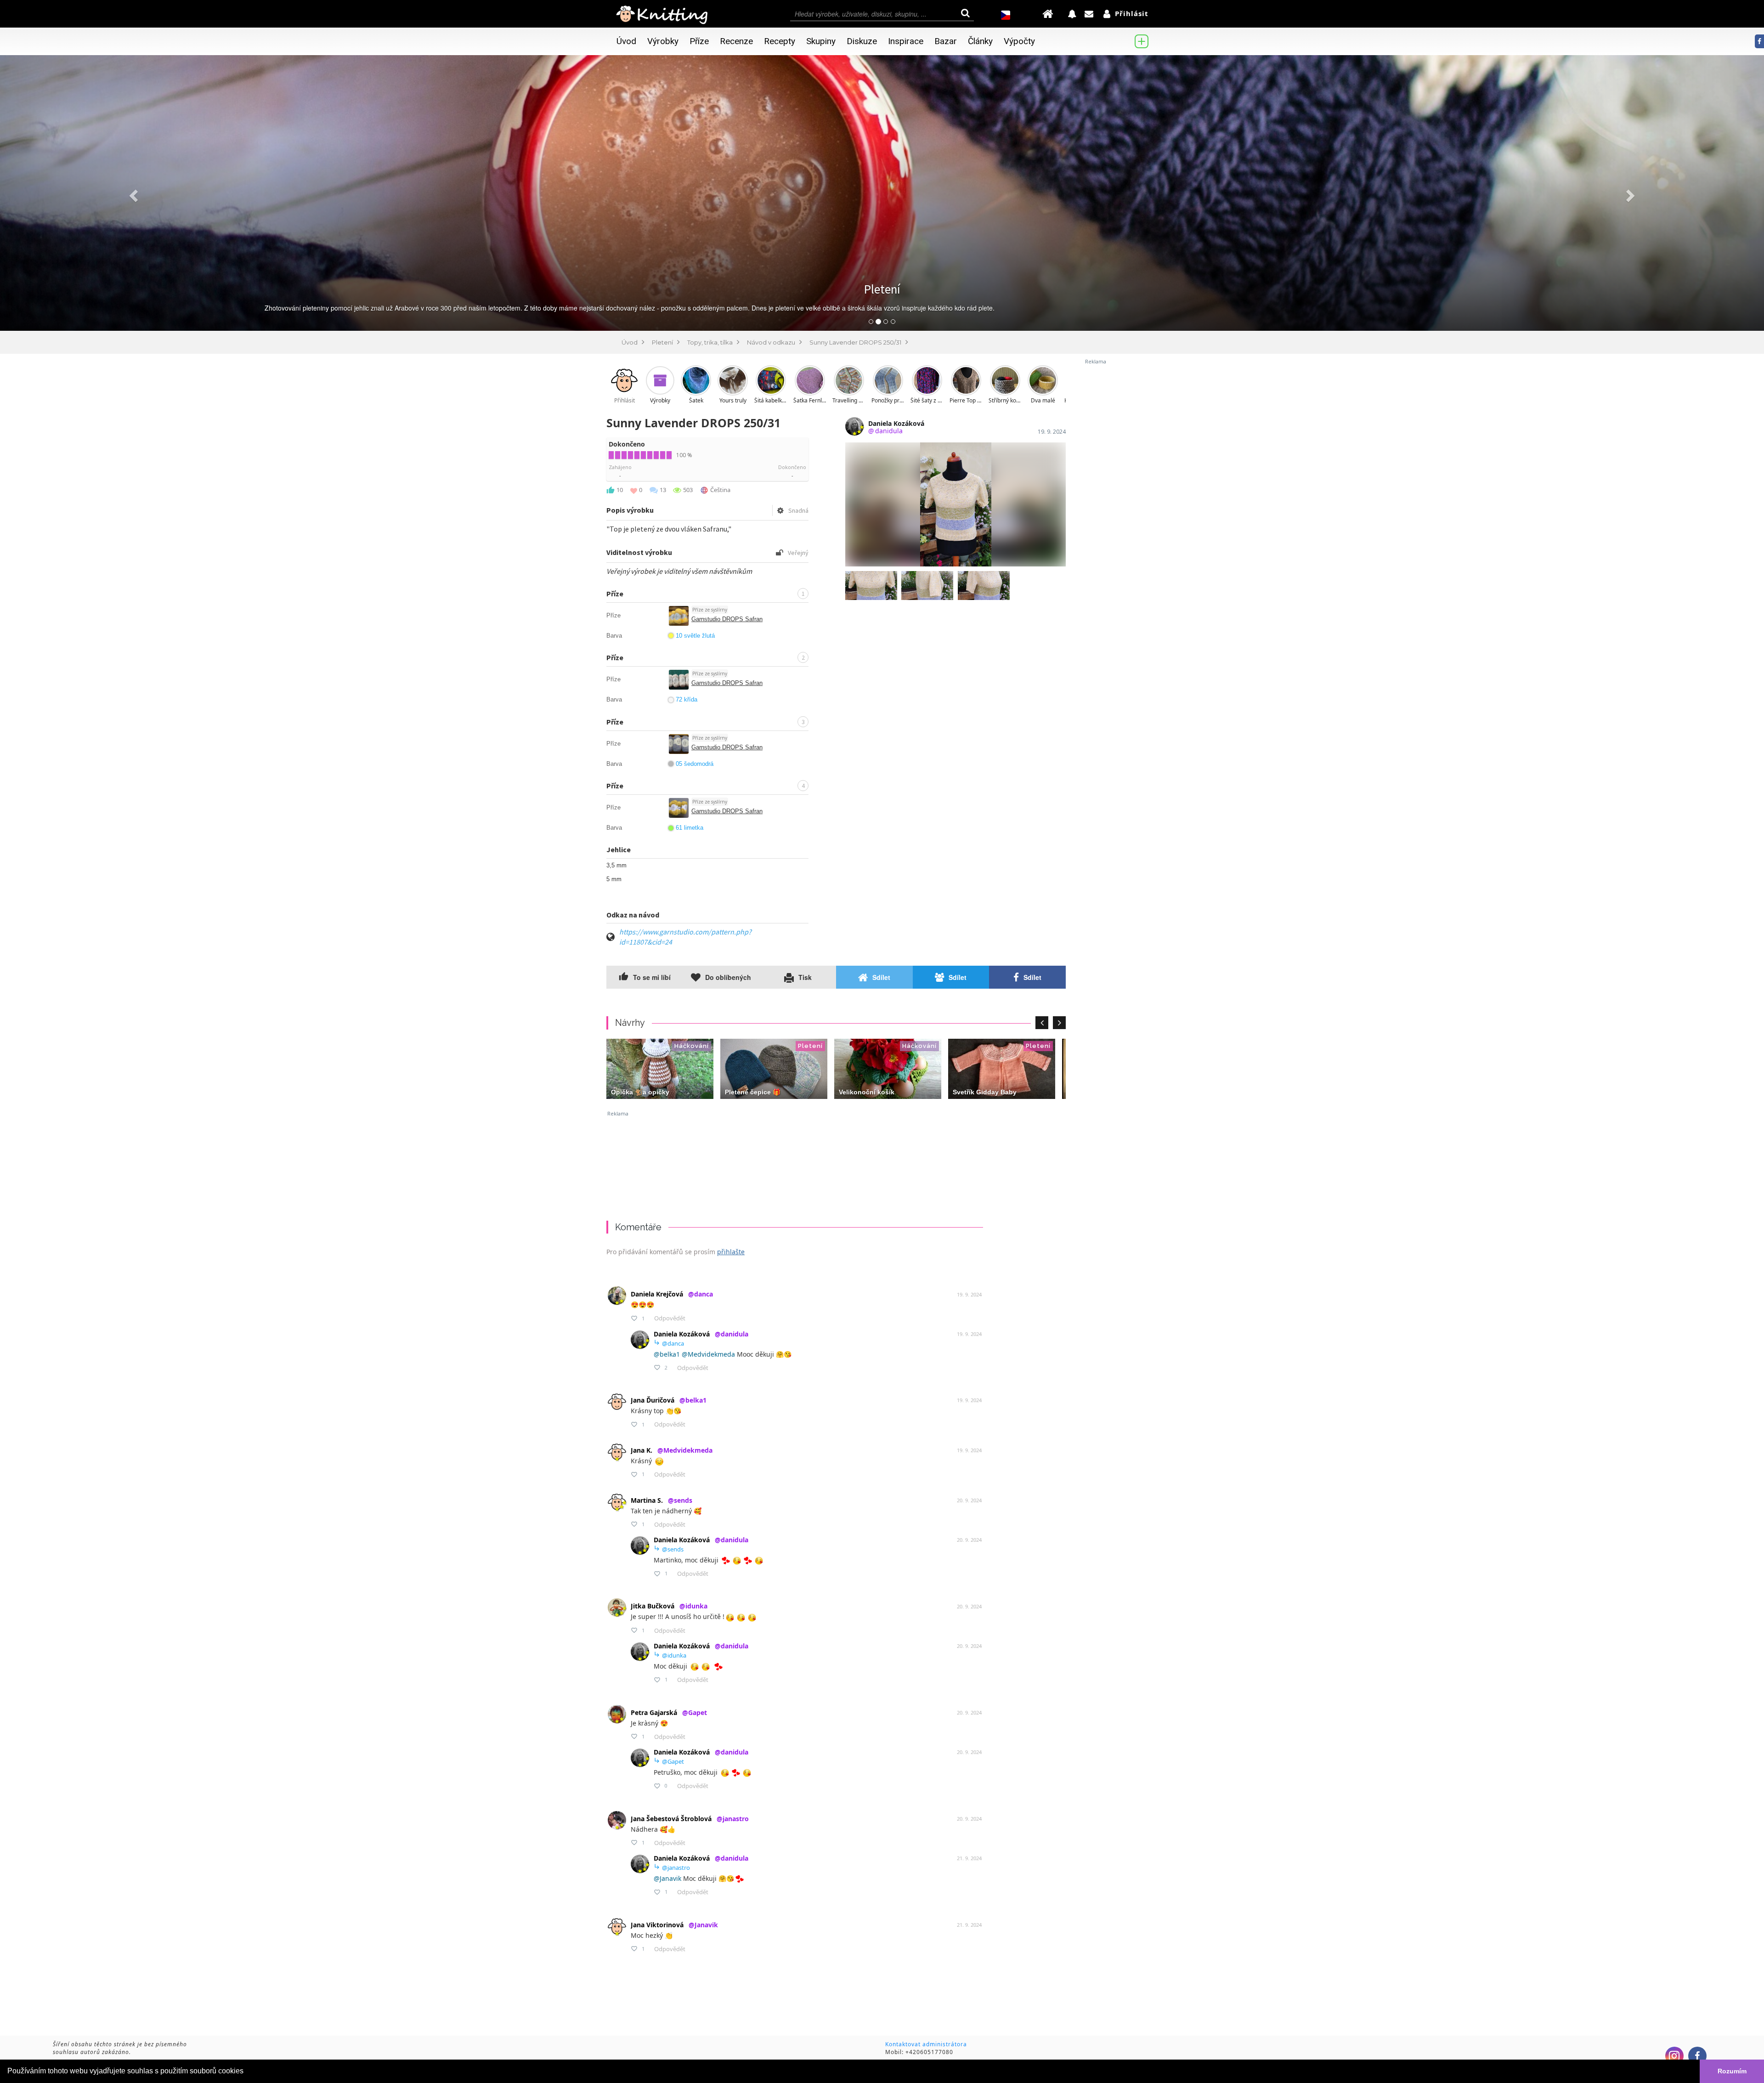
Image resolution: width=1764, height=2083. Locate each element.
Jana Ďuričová (669, 1400)
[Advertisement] (1121, 503)
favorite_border (634, 1318)
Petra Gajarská (669, 1712)
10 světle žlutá (695, 636)
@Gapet (669, 1761)
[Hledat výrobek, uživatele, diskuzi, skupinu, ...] (882, 14)
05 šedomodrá (695, 764)
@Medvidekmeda (708, 1354)
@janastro (672, 1867)
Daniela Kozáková (701, 1334)
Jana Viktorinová (674, 1925)
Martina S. (661, 1500)
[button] (132, 193)
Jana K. (672, 1450)
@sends (669, 1549)
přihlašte (731, 1252)
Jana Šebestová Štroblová (690, 1819)
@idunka (670, 1655)
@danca (669, 1343)
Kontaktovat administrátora (926, 2044)
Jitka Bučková (669, 1606)
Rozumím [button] (1732, 2071)
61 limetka (690, 828)
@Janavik (667, 1878)
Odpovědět (670, 1318)
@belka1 (667, 1354)
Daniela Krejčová (672, 1294)
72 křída (687, 699)
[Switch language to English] (1006, 14)
